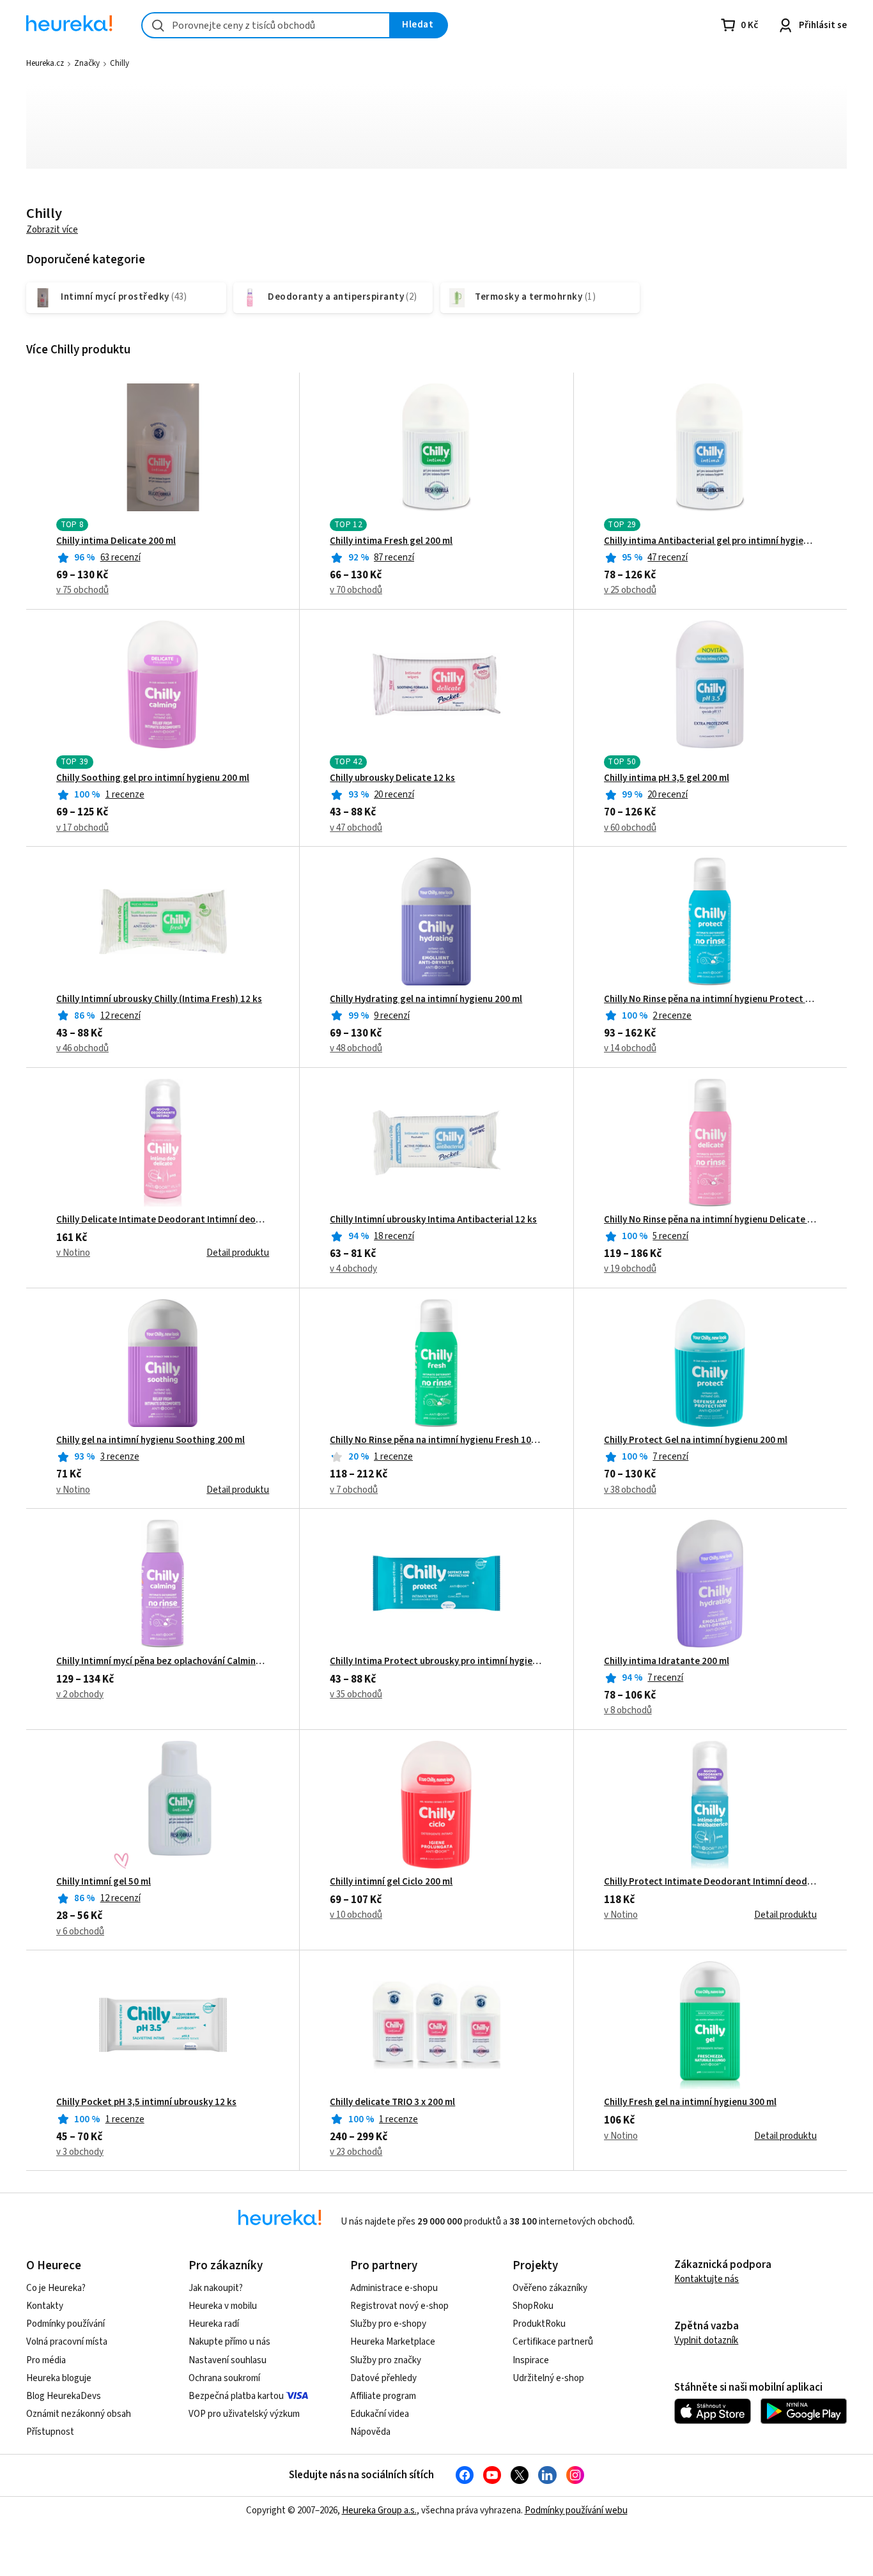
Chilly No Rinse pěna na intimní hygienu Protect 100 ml (710, 999)
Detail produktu (238, 1253)
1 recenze (125, 795)
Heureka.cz (45, 63)
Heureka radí (214, 2324)
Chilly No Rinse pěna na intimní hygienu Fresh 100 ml (436, 1440)
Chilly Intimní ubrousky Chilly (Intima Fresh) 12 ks (159, 999)
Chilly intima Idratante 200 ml (667, 1662)
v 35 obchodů (356, 1694)
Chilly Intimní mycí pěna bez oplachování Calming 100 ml (163, 1662)
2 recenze (672, 1016)
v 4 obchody (353, 1269)
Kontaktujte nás (707, 2279)
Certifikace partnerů (553, 2342)
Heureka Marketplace (393, 2342)
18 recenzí (394, 1236)
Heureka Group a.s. (379, 2510)
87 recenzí (394, 558)
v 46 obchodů (82, 1048)
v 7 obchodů (354, 1490)
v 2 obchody (80, 1694)
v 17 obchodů (82, 828)
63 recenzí (120, 558)
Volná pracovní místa (67, 2342)
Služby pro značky (386, 2360)
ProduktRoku (539, 2324)
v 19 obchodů (630, 1269)
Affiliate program (383, 2396)
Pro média (46, 2360)
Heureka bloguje (59, 2378)
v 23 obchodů (356, 2152)
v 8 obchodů (628, 1710)
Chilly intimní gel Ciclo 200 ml (391, 1882)
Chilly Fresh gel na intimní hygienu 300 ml (690, 2102)
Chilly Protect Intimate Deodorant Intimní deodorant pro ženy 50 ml (710, 1882)
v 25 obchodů (630, 590)
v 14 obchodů (630, 1048)
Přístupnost (50, 2432)
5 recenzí (670, 1236)
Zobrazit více (52, 230)
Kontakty (45, 2306)
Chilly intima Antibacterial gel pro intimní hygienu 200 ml (710, 541)
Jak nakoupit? (216, 2288)
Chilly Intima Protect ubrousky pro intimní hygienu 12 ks (436, 1662)
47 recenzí (668, 558)
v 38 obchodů (630, 1490)
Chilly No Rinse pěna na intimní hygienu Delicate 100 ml (710, 1220)
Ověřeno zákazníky (550, 2288)
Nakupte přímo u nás (229, 2342)
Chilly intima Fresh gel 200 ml (391, 541)
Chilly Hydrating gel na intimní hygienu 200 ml (426, 999)
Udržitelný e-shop (548, 2378)
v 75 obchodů (82, 590)
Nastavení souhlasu (228, 2360)
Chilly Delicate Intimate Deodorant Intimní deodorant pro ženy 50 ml (163, 1220)
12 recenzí (120, 1016)
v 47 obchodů (356, 828)
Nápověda (370, 2432)
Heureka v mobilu (223, 2306)
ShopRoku (533, 2306)
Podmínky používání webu (576, 2510)
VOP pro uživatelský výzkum (244, 2414)
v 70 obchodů (356, 590)
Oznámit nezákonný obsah (79, 2414)
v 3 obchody (80, 2152)
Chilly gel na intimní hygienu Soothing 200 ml (151, 1440)
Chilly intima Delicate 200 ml (116, 541)
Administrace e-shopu (394, 2288)
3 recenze (120, 1457)
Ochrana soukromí (224, 2378)
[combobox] (266, 25)
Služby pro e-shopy (388, 2324)
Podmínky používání (66, 2324)
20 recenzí (394, 795)
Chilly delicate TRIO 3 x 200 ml (392, 2102)
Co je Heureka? (56, 2288)
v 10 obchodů (356, 1915)
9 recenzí (392, 1016)
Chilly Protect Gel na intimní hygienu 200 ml (696, 1440)
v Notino (73, 1253)
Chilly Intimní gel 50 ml (104, 1882)
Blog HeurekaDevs (64, 2396)
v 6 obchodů (80, 1932)
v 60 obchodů (630, 828)
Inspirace (531, 2360)
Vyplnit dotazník (706, 2341)
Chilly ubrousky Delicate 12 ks (392, 778)
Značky (87, 63)
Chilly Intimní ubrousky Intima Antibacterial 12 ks (433, 1220)
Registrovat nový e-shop (399, 2306)
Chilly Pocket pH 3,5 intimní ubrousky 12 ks (146, 2102)
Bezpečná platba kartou (236, 2396)
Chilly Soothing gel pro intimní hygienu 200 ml (153, 778)
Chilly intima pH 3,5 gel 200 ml (667, 778)
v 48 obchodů (356, 1048)
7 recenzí (670, 1457)
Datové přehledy (383, 2378)
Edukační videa (380, 2414)
